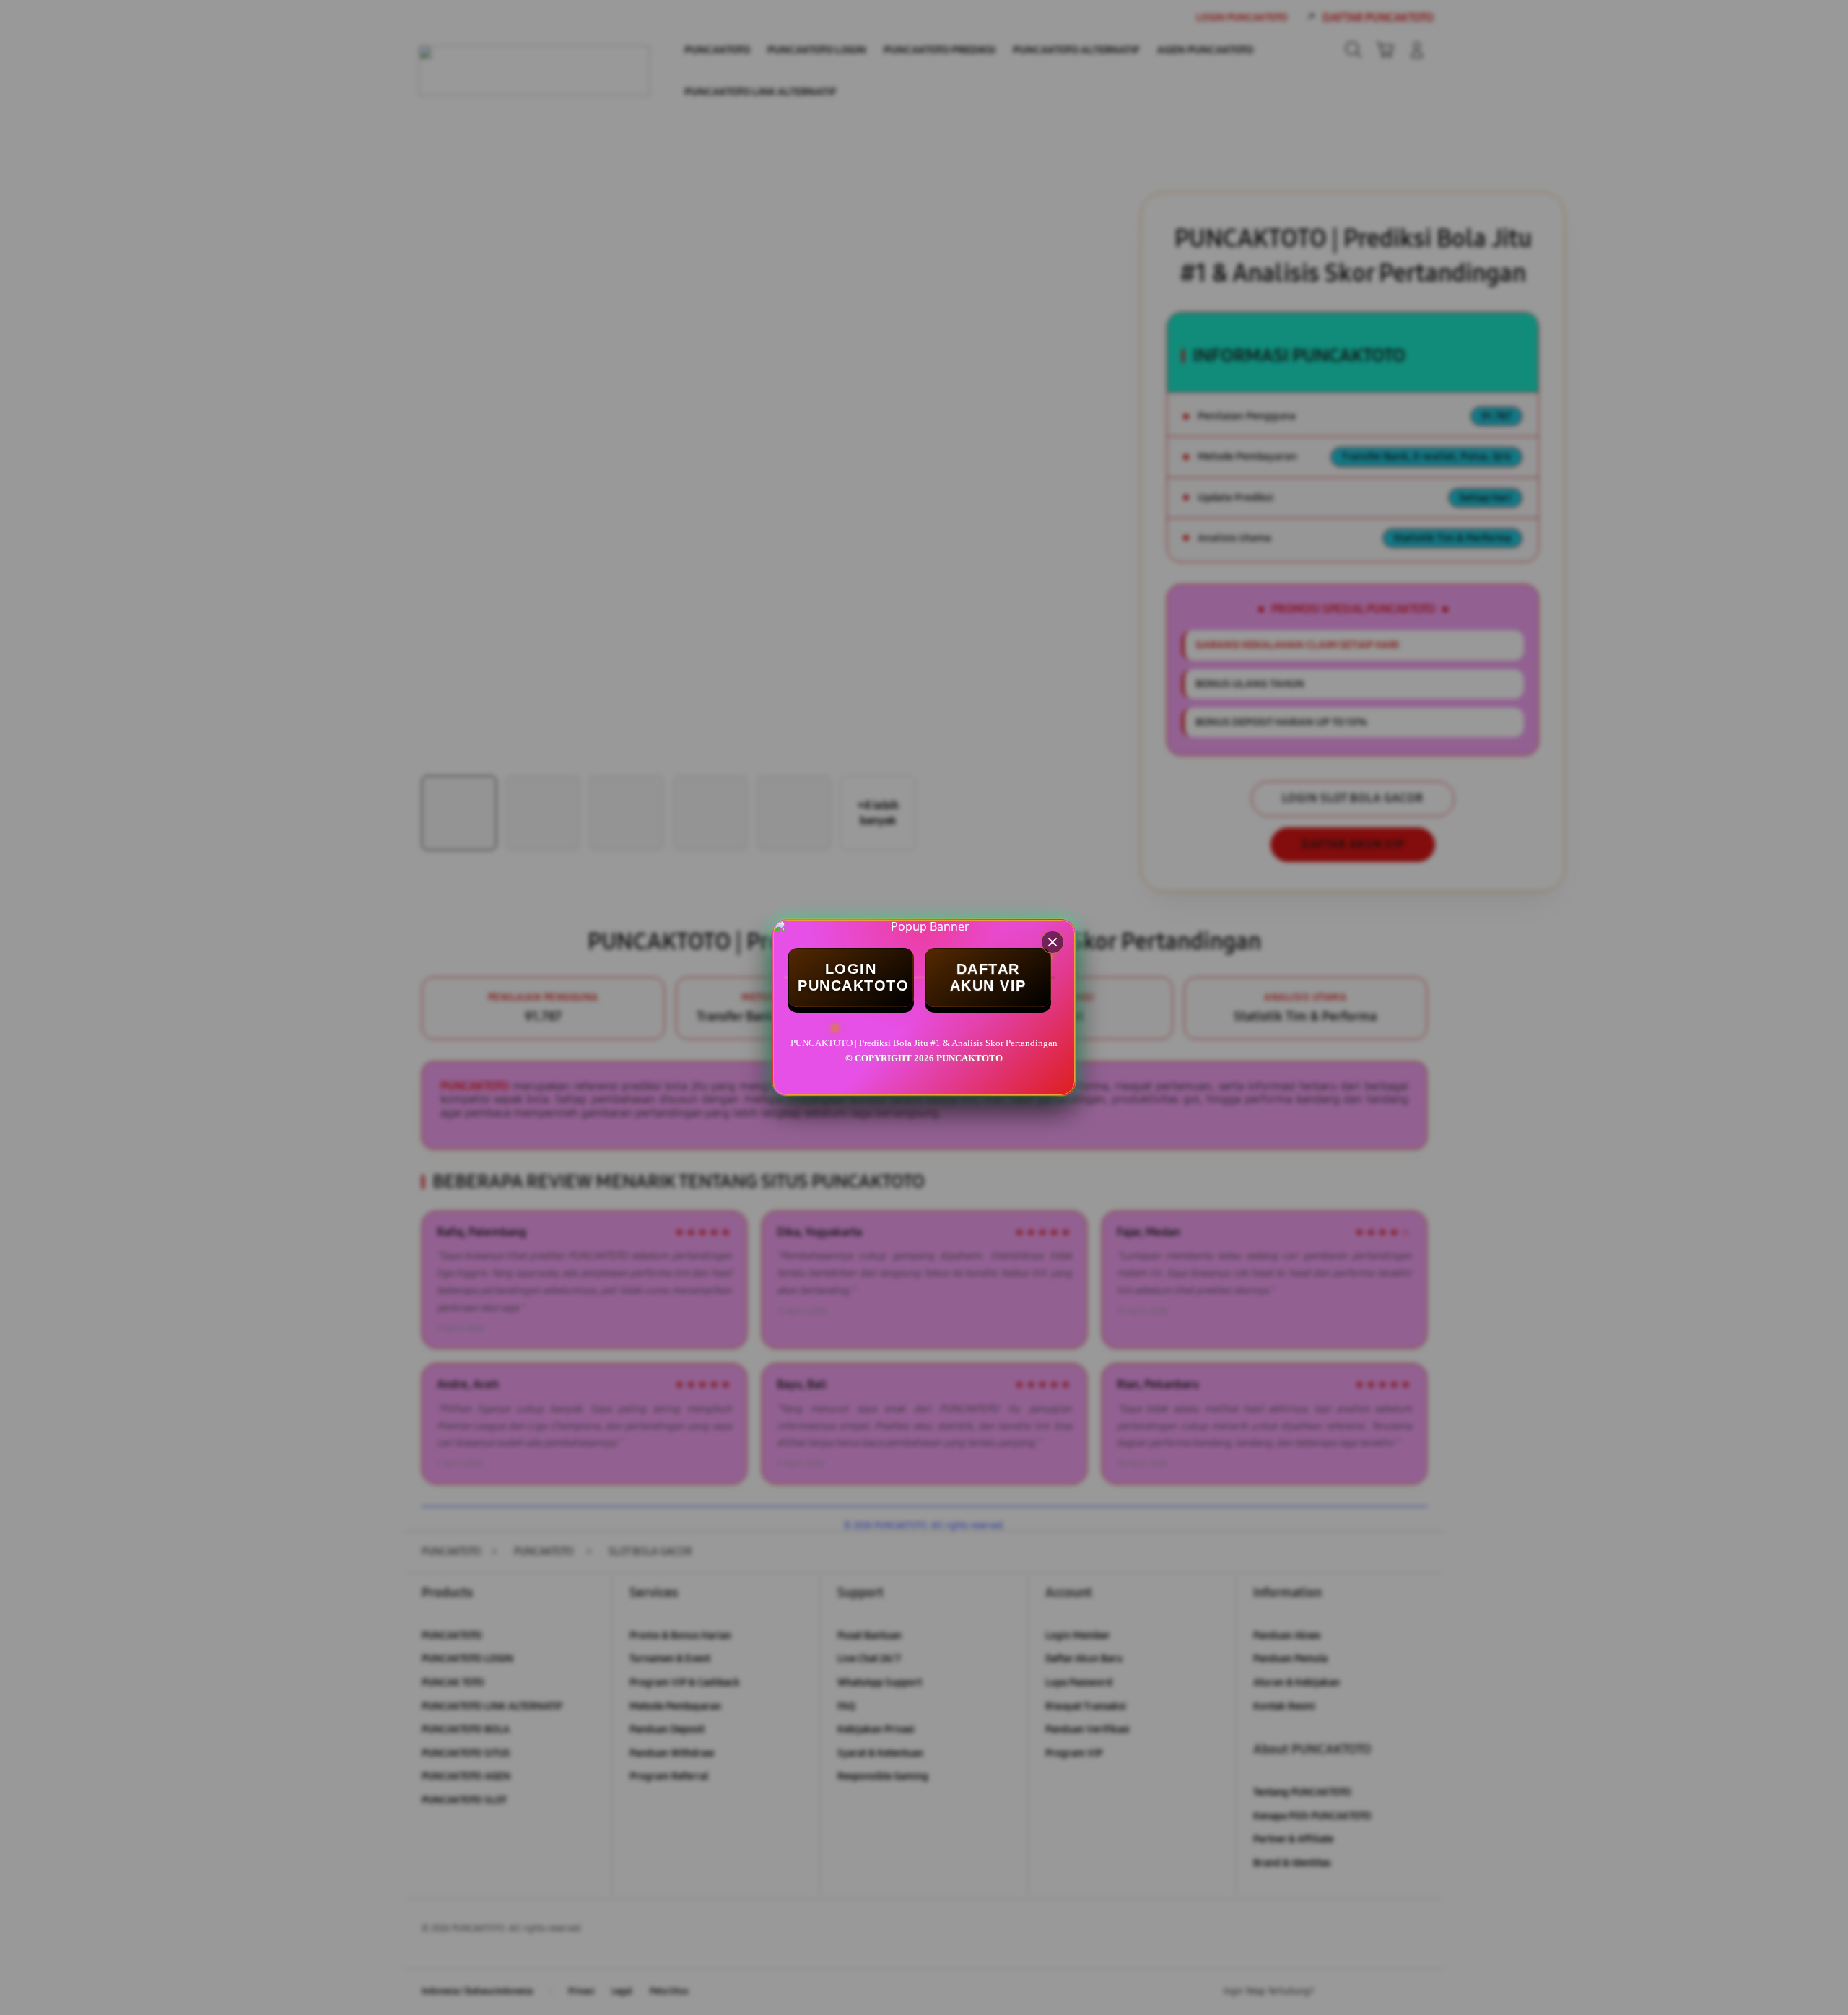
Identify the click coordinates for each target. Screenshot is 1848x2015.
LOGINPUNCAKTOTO (853, 977)
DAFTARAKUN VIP (988, 977)
